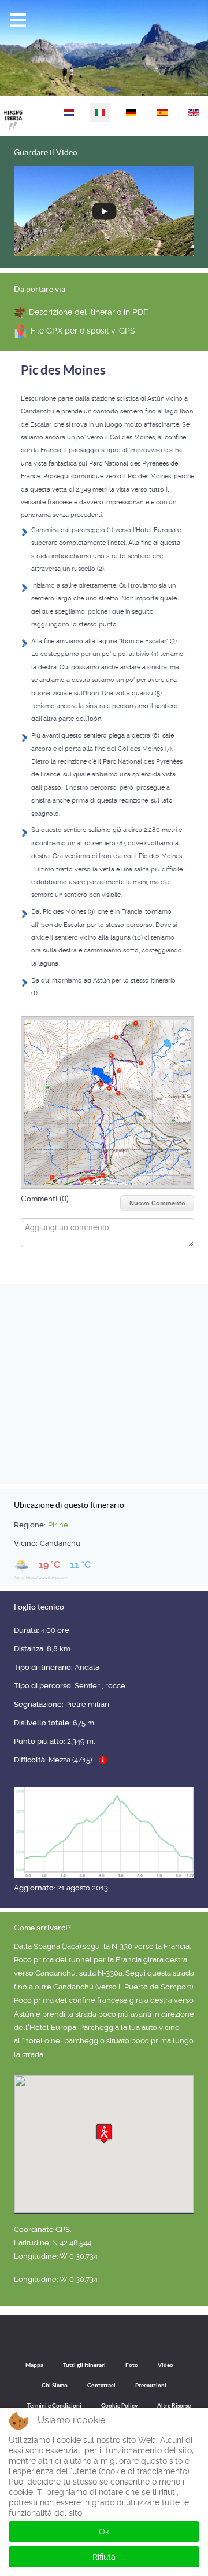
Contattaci (101, 2385)
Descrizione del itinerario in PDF (88, 312)
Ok (104, 2531)
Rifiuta (104, 2557)
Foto (132, 2365)
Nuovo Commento (157, 1203)
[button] (104, 2133)
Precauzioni (151, 2385)
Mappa (34, 2365)
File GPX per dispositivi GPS (83, 331)
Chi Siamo (55, 2385)
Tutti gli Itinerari (84, 2365)
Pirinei (59, 1525)
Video (166, 2365)
